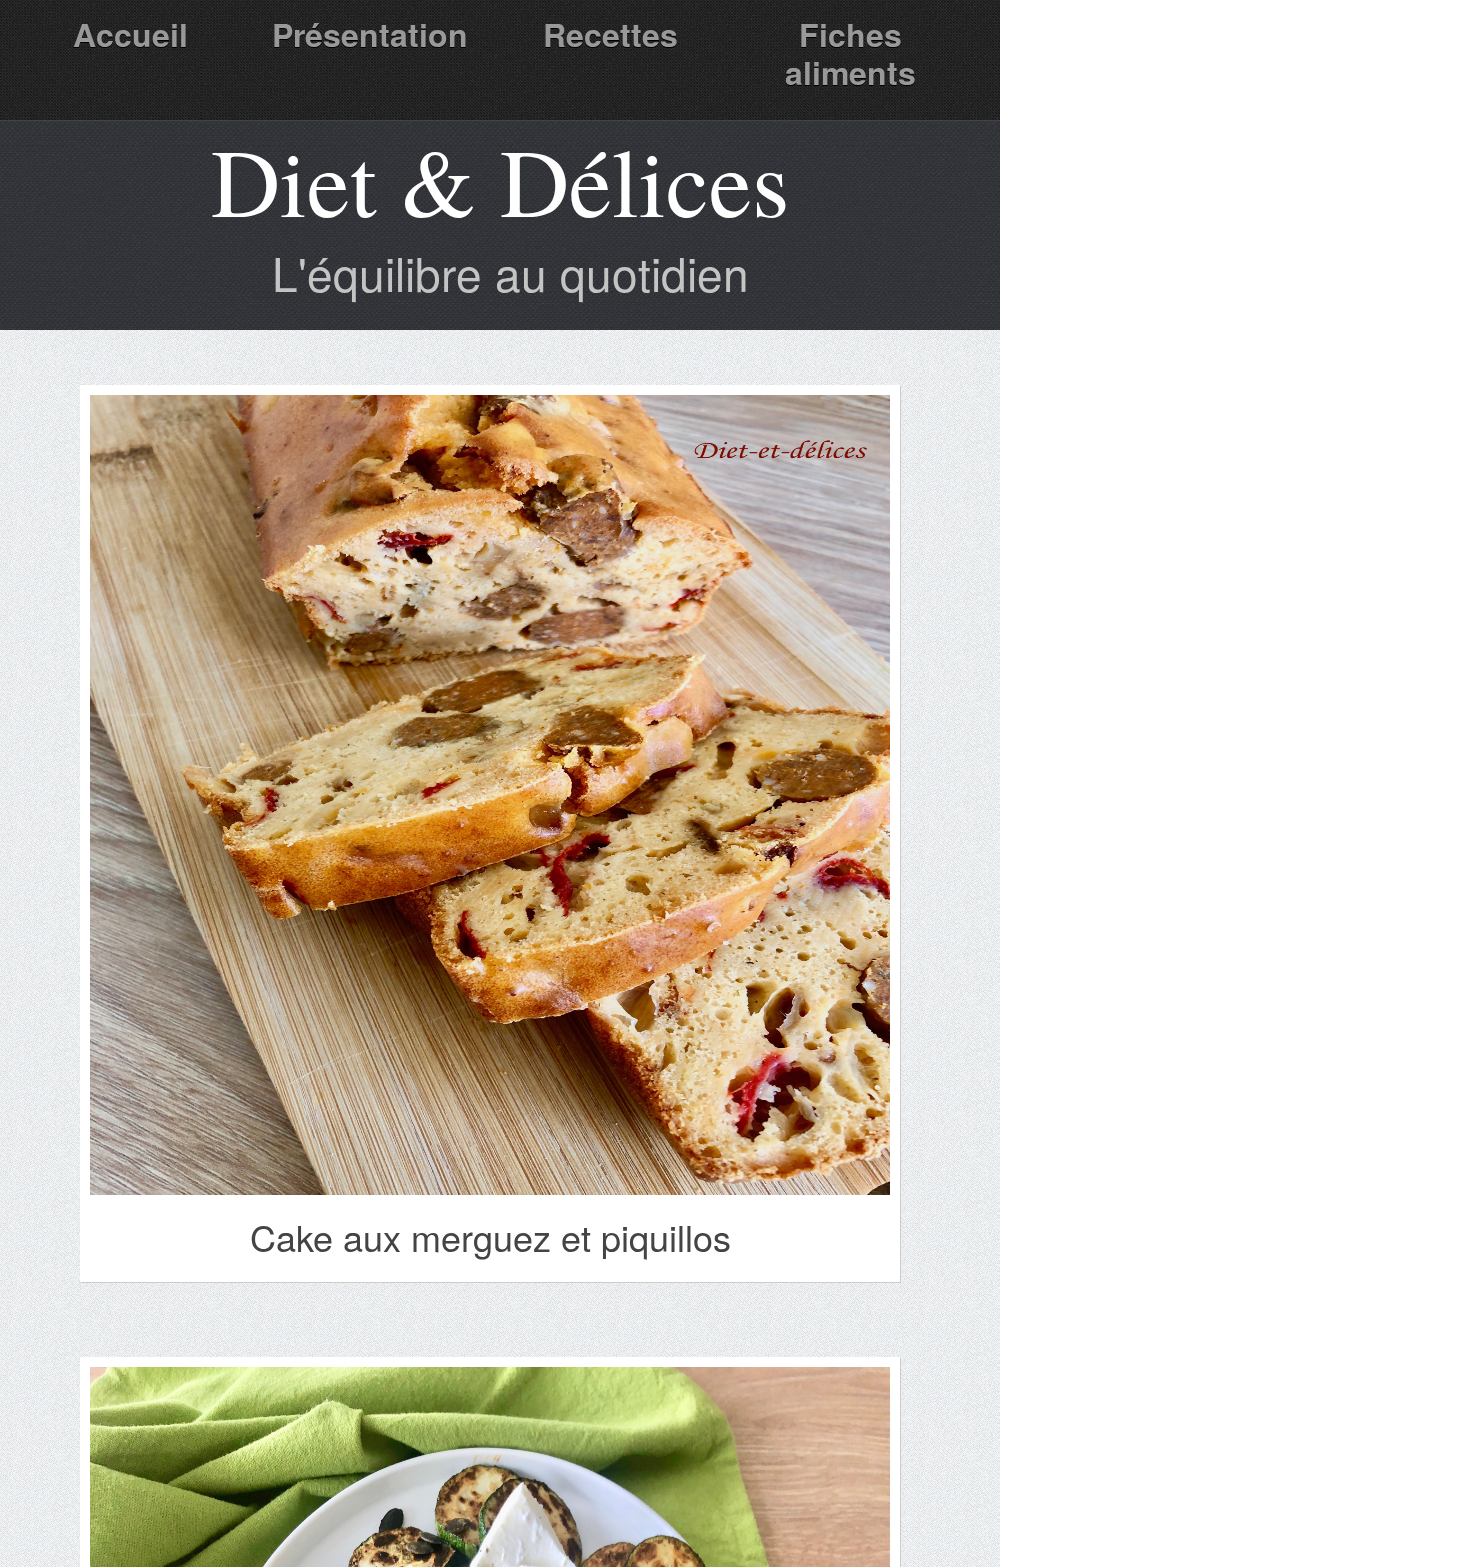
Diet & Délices (500, 180)
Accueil (130, 34)
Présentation (370, 34)
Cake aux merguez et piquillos (490, 1236)
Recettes (610, 34)
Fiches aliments (850, 53)
